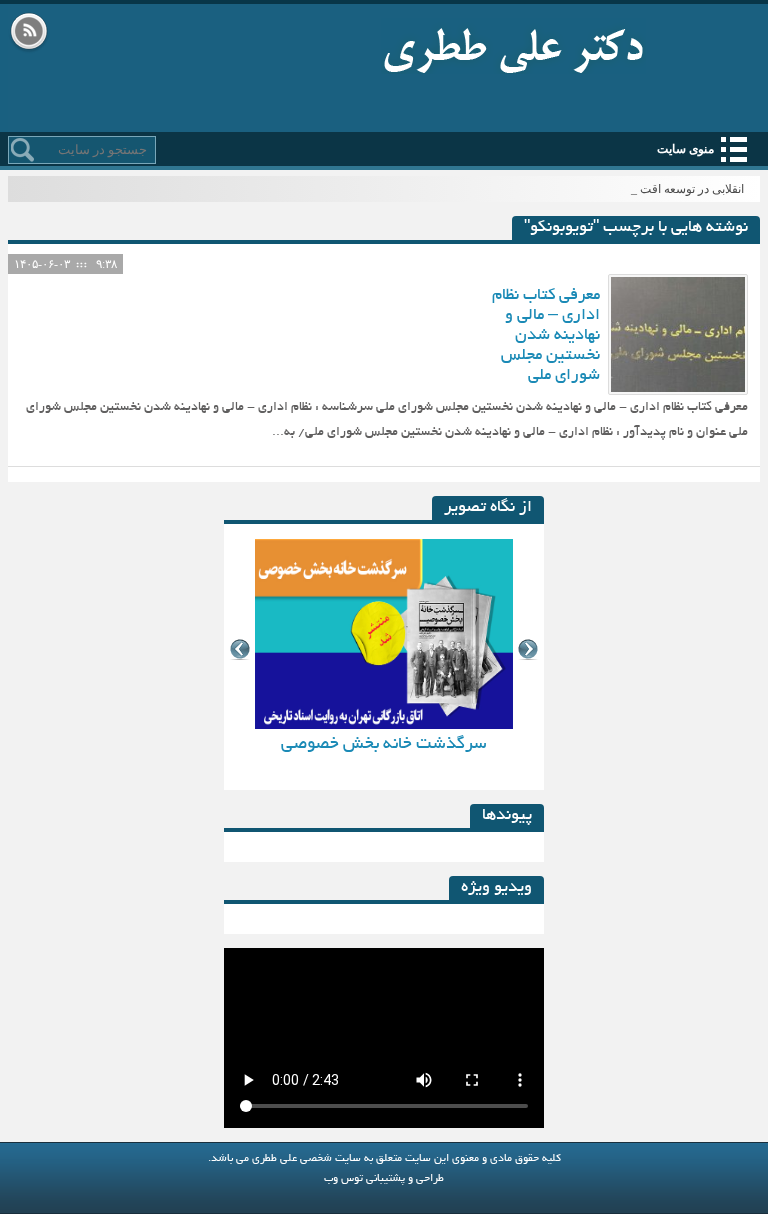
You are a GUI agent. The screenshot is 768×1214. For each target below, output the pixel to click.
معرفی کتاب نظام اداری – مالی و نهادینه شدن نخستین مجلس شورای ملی (546, 336)
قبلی (239, 649)
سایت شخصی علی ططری (513, 46)
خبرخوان (29, 33)
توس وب (343, 1179)
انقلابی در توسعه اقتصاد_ (683, 189)
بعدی (528, 649)
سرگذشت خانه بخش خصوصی (384, 744)
